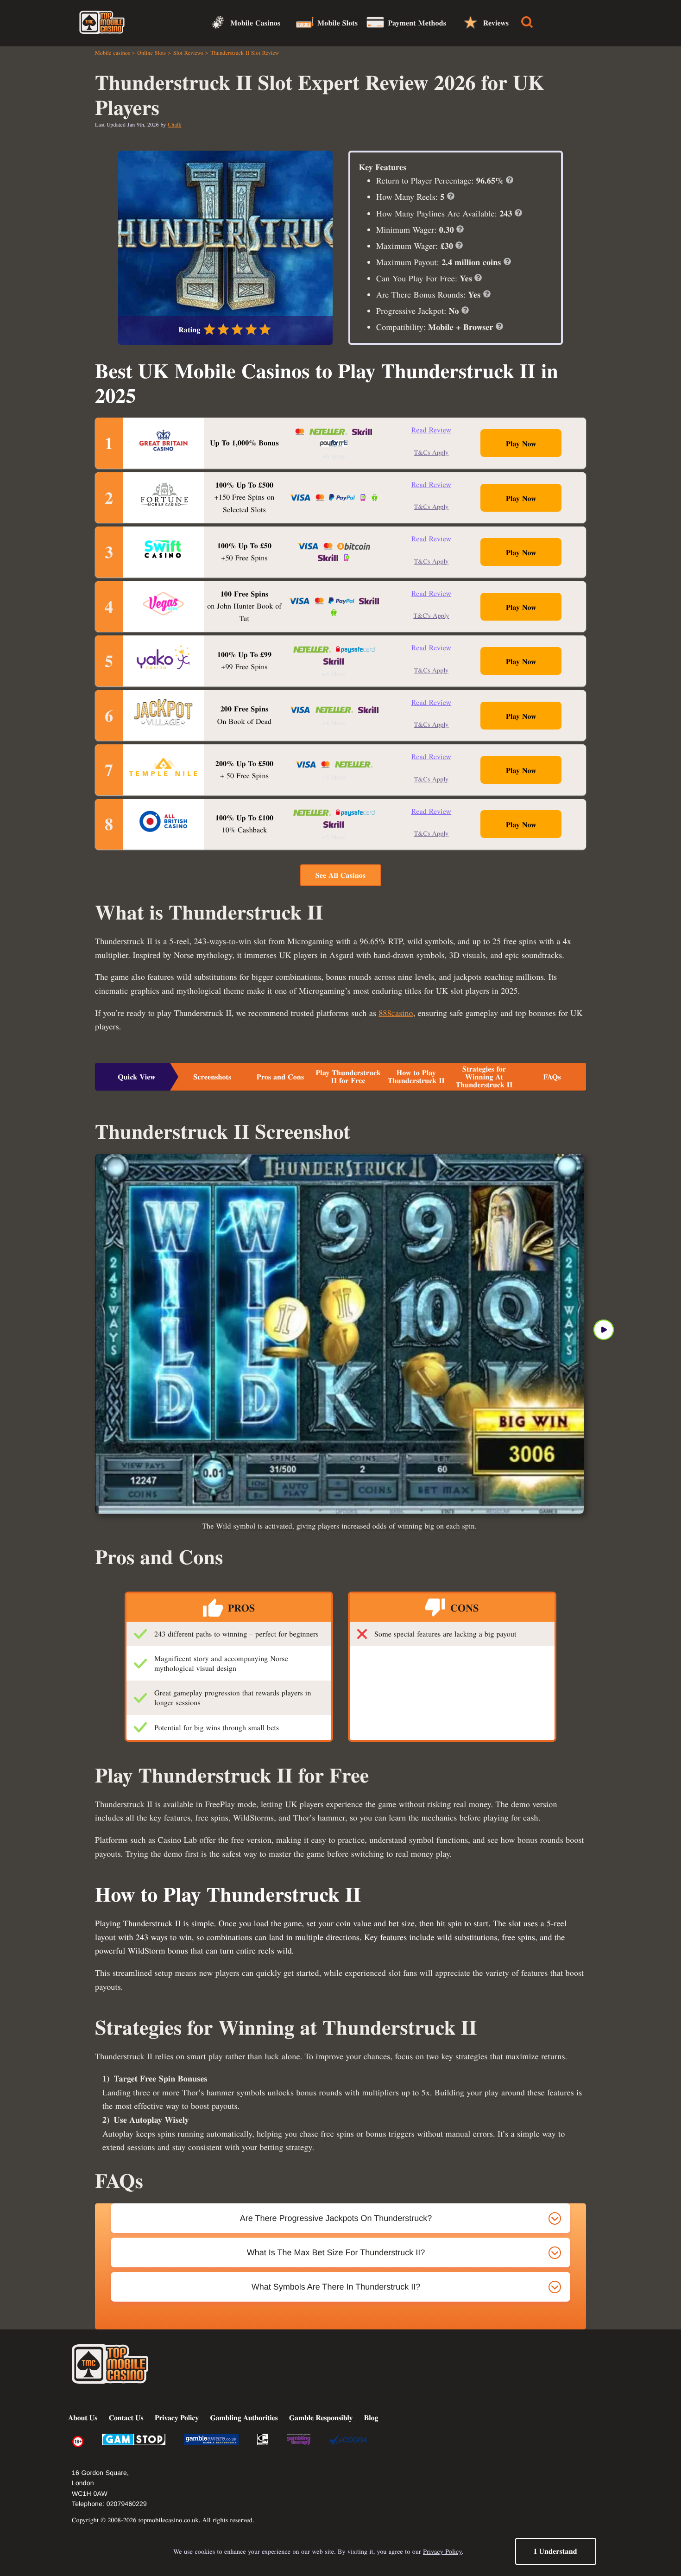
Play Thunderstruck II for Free (348, 1077)
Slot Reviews (188, 53)
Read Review (431, 430)
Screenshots (212, 1077)
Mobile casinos (113, 53)
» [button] (604, 1330)
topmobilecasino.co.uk (169, 2520)
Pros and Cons (281, 1077)
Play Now (521, 444)
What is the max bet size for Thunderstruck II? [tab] (336, 2252)
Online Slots (151, 53)
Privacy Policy (442, 2551)
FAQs (552, 1077)
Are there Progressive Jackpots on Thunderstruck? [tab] (336, 2218)
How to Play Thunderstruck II (416, 1077)
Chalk (174, 125)
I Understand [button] (555, 2551)
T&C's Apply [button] (431, 615)
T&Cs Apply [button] (432, 452)
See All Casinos (340, 875)
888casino (396, 1013)
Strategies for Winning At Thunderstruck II (484, 1077)
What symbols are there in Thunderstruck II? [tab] (336, 2287)
